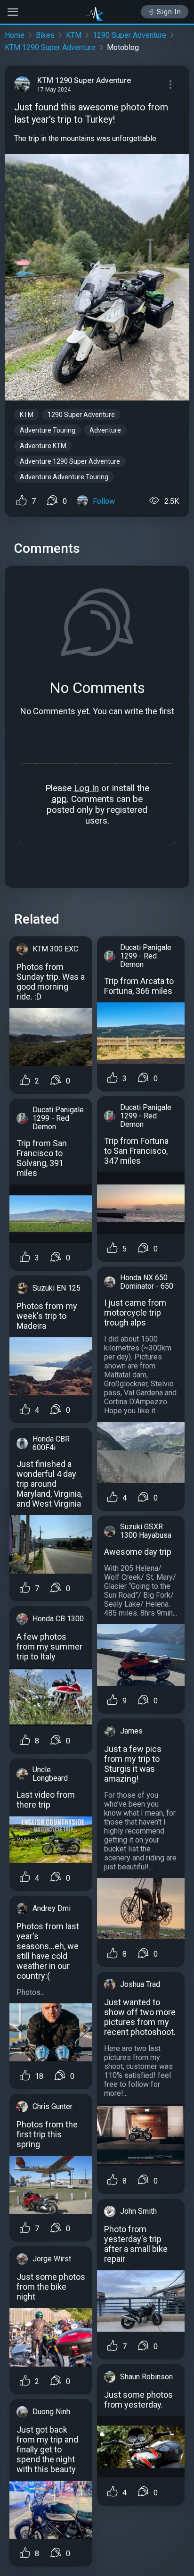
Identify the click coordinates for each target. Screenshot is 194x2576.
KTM (74, 35)
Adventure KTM (43, 446)
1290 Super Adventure (129, 35)
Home (15, 35)
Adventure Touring (48, 430)
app (59, 799)
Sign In (169, 12)
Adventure (105, 430)
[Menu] (170, 84)
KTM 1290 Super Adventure (50, 47)
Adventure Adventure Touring (64, 477)
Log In (86, 788)
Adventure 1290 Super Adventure (70, 461)
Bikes (45, 35)
